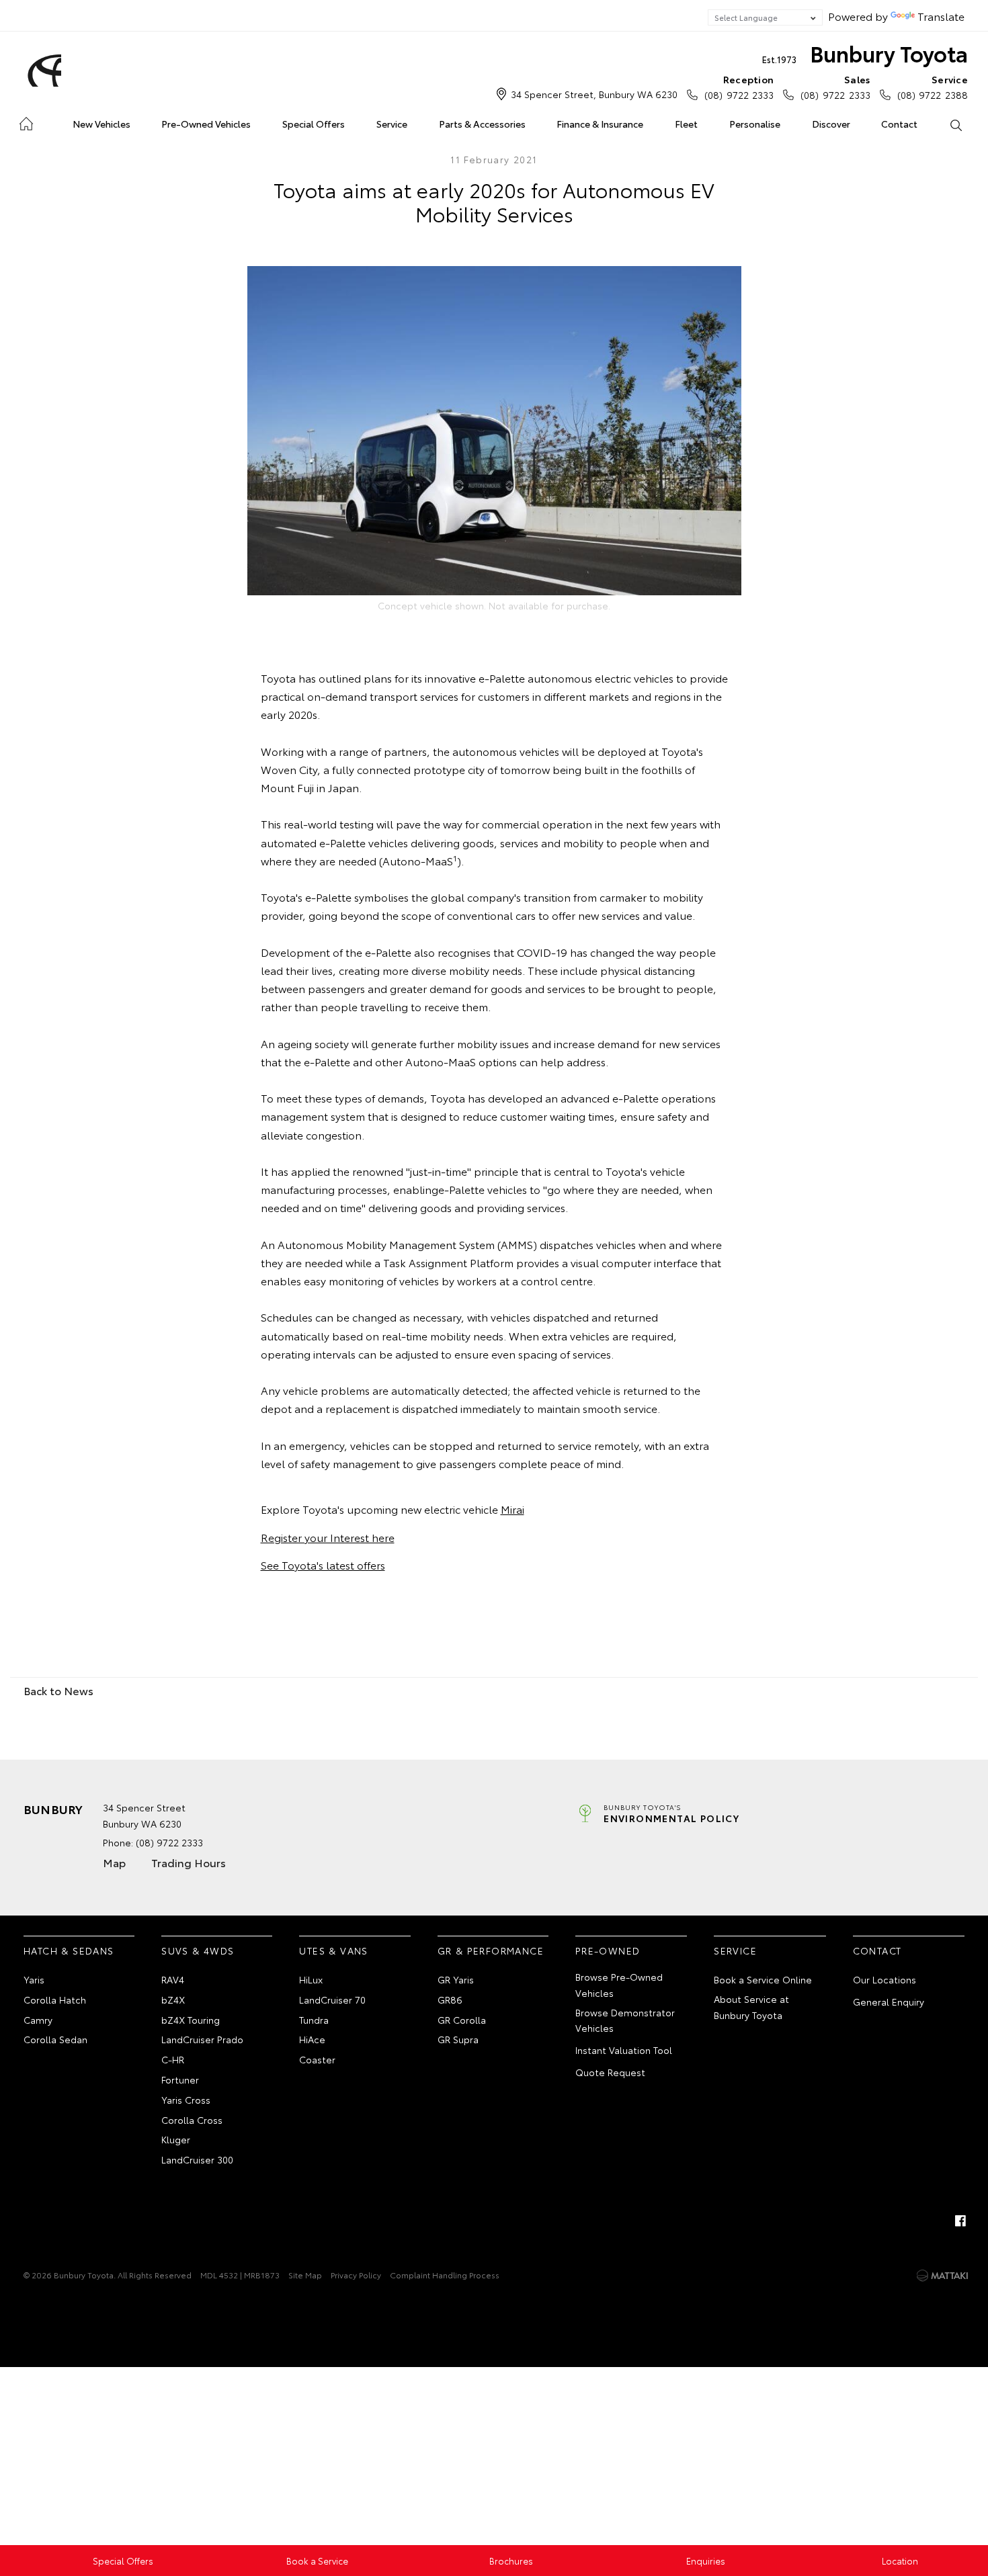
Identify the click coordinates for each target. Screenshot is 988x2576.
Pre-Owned (608, 1950)
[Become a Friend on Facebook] (960, 2221)
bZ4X (173, 2000)
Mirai (512, 1509)
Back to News (58, 1690)
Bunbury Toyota (865, 53)
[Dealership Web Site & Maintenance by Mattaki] (942, 2276)
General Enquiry (889, 2002)
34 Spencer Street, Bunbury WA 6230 (594, 94)
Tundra (314, 2020)
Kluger (176, 2139)
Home (26, 121)
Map (114, 1862)
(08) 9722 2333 (739, 87)
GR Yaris (456, 1979)
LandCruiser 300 (197, 2159)
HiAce (312, 2039)
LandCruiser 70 (332, 2000)
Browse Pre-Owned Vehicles (619, 1985)
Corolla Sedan (55, 2039)
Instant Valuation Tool (624, 2050)
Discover (831, 124)
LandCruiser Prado (202, 2039)
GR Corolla (462, 2020)
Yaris (34, 1979)
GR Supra (458, 2039)
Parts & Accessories (482, 124)
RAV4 (173, 1979)
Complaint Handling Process (445, 2275)
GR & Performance (491, 1950)
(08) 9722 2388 (933, 87)
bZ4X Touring (191, 2020)
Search (955, 124)
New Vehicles (101, 124)
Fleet (686, 124)
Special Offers (314, 124)
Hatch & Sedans (69, 1950)
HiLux (311, 1979)
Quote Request (610, 2072)
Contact (899, 124)
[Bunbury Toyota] (42, 71)
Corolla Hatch (55, 2000)
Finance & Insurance (600, 124)
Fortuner (180, 2079)
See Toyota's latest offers (323, 1564)
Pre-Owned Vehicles (206, 124)
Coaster (317, 2059)
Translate (941, 16)
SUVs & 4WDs (198, 1950)
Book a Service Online (763, 1979)
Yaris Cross (186, 2100)
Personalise (755, 124)
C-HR (173, 2059)
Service (392, 124)
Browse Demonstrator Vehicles (625, 2020)
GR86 (450, 2000)
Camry (38, 2020)
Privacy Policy (356, 2275)
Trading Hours (189, 1862)
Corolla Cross (192, 2120)
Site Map (305, 2275)
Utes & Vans (333, 1950)
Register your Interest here (328, 1537)
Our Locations (884, 1979)
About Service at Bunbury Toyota (751, 2007)
